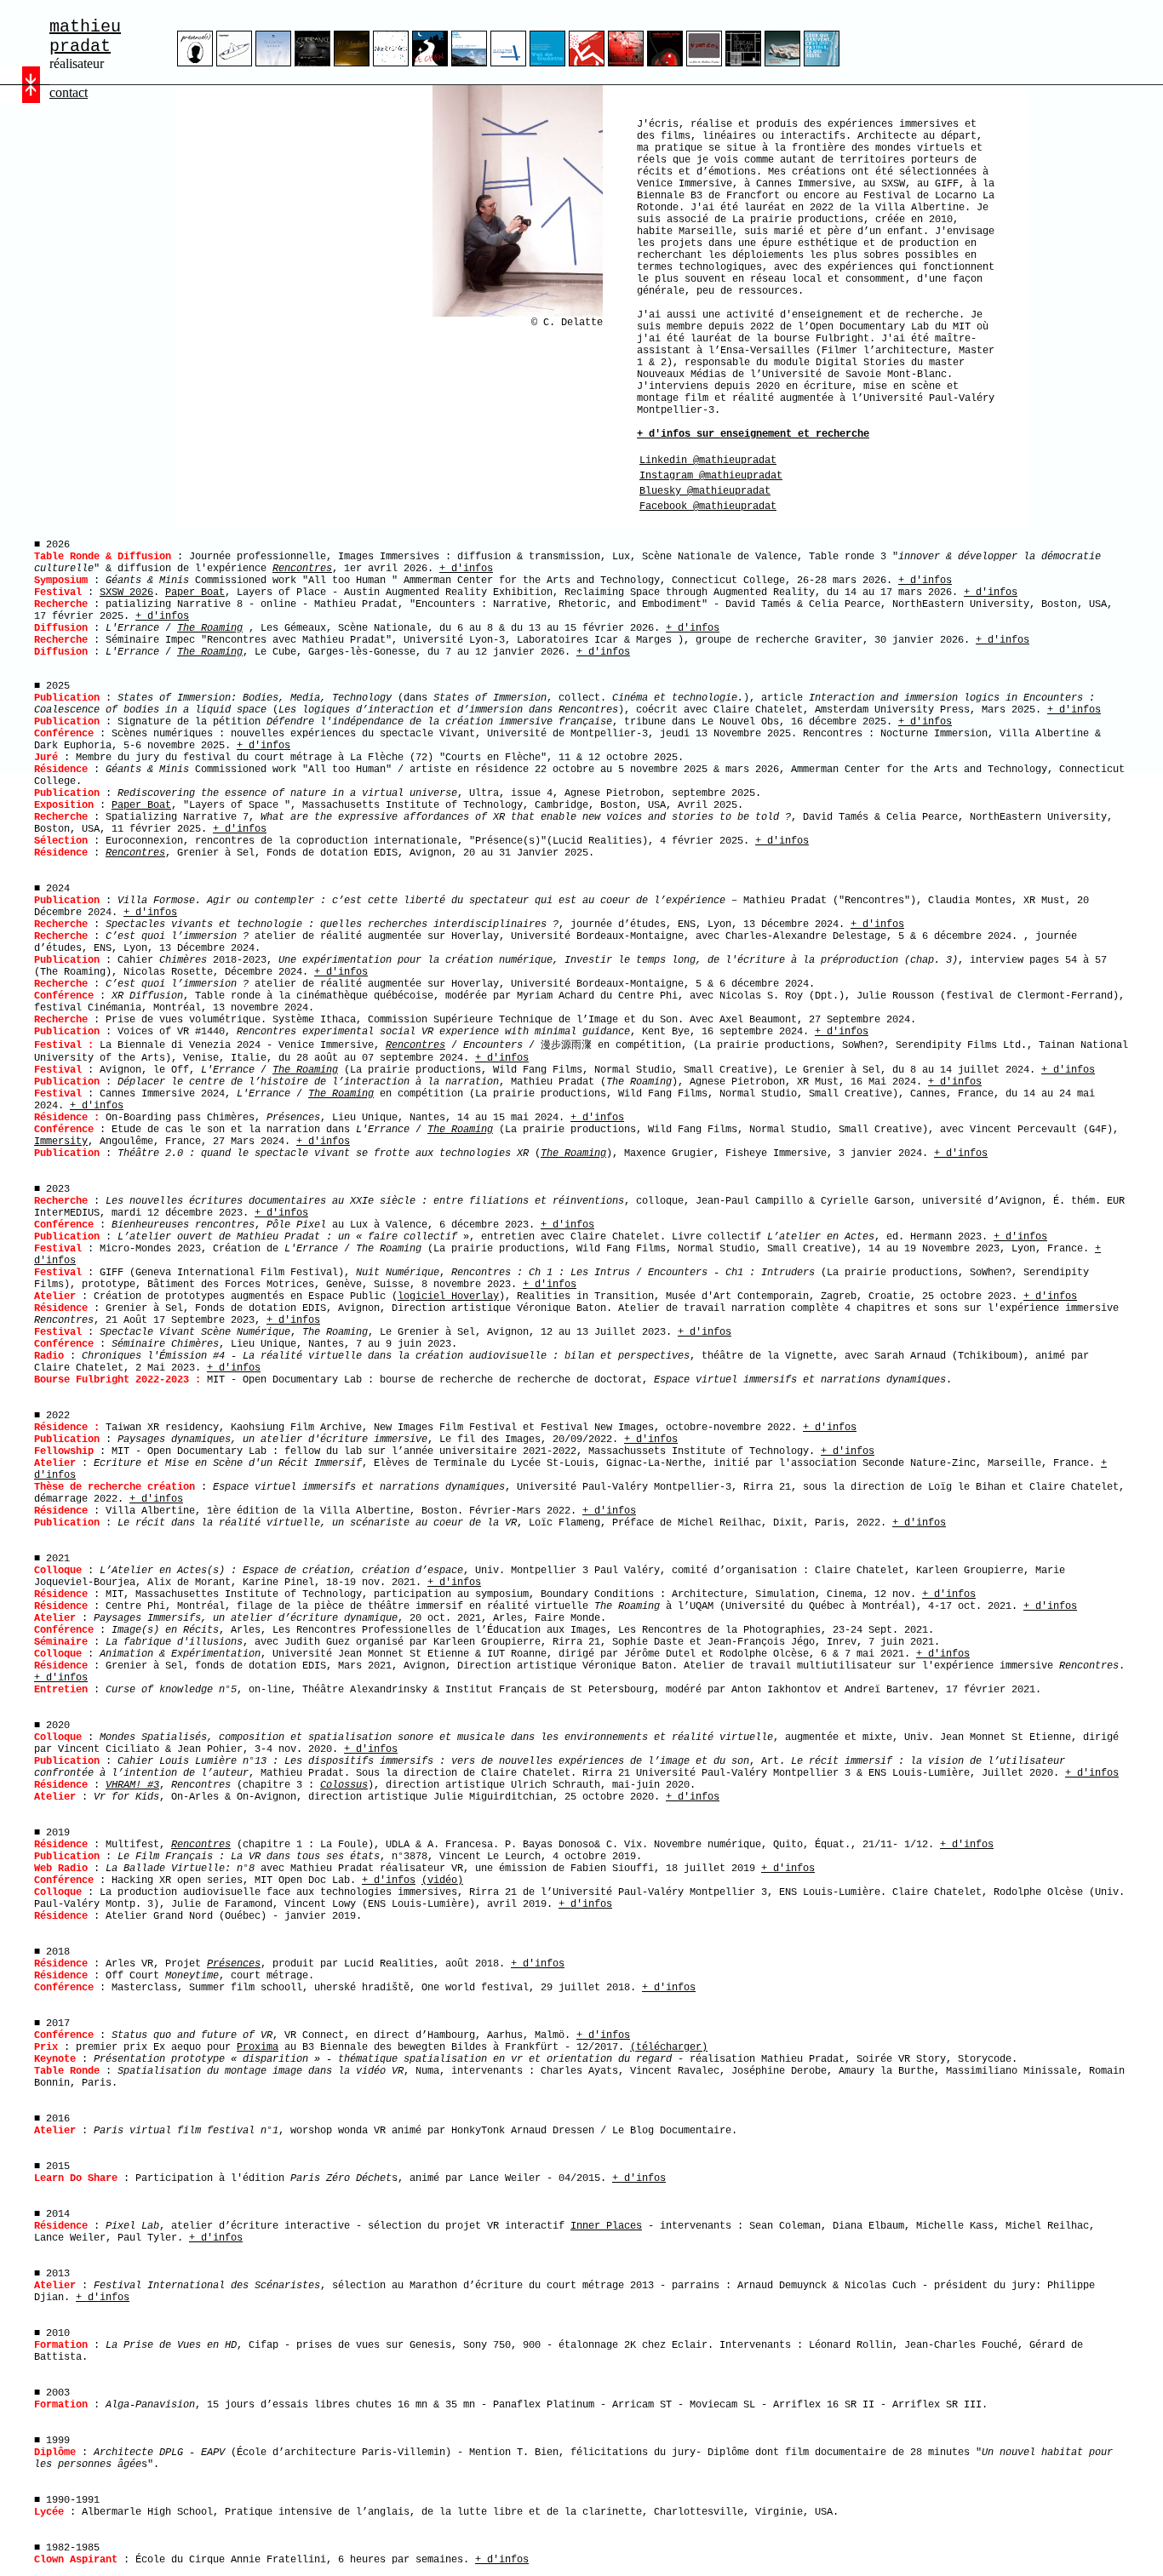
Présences (234, 1964)
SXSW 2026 (126, 592)
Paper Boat (195, 592)
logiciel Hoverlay (448, 1297)
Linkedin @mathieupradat (708, 461)
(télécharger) (669, 2047)
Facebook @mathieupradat (708, 507)
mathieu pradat (85, 37)
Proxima (258, 2047)
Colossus (344, 1785)
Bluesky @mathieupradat (705, 491)
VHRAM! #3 (132, 1785)
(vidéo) (442, 1880)
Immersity (61, 1142)
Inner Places (606, 2226)
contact (69, 92)
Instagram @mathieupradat (711, 476)
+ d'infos (466, 569)
